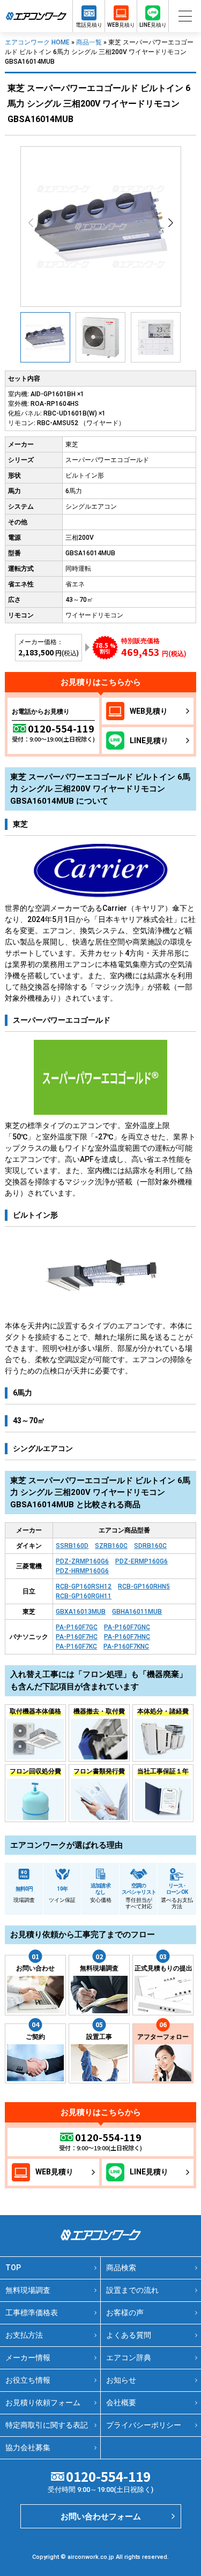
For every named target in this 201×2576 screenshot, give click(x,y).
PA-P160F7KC (76, 1646)
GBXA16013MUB (81, 1612)
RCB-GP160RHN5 (144, 1587)
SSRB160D (72, 1546)
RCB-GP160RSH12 (84, 1587)
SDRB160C (150, 1546)
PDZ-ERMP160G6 (142, 1561)
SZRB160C (111, 1546)
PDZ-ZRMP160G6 (82, 1561)
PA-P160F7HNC (127, 1637)
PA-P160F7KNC (126, 1646)
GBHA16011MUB (137, 1612)
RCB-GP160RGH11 (84, 1596)
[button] (170, 223)
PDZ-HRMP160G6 (82, 1571)
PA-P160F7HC (77, 1637)
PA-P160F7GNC (127, 1627)
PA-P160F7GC (77, 1627)
